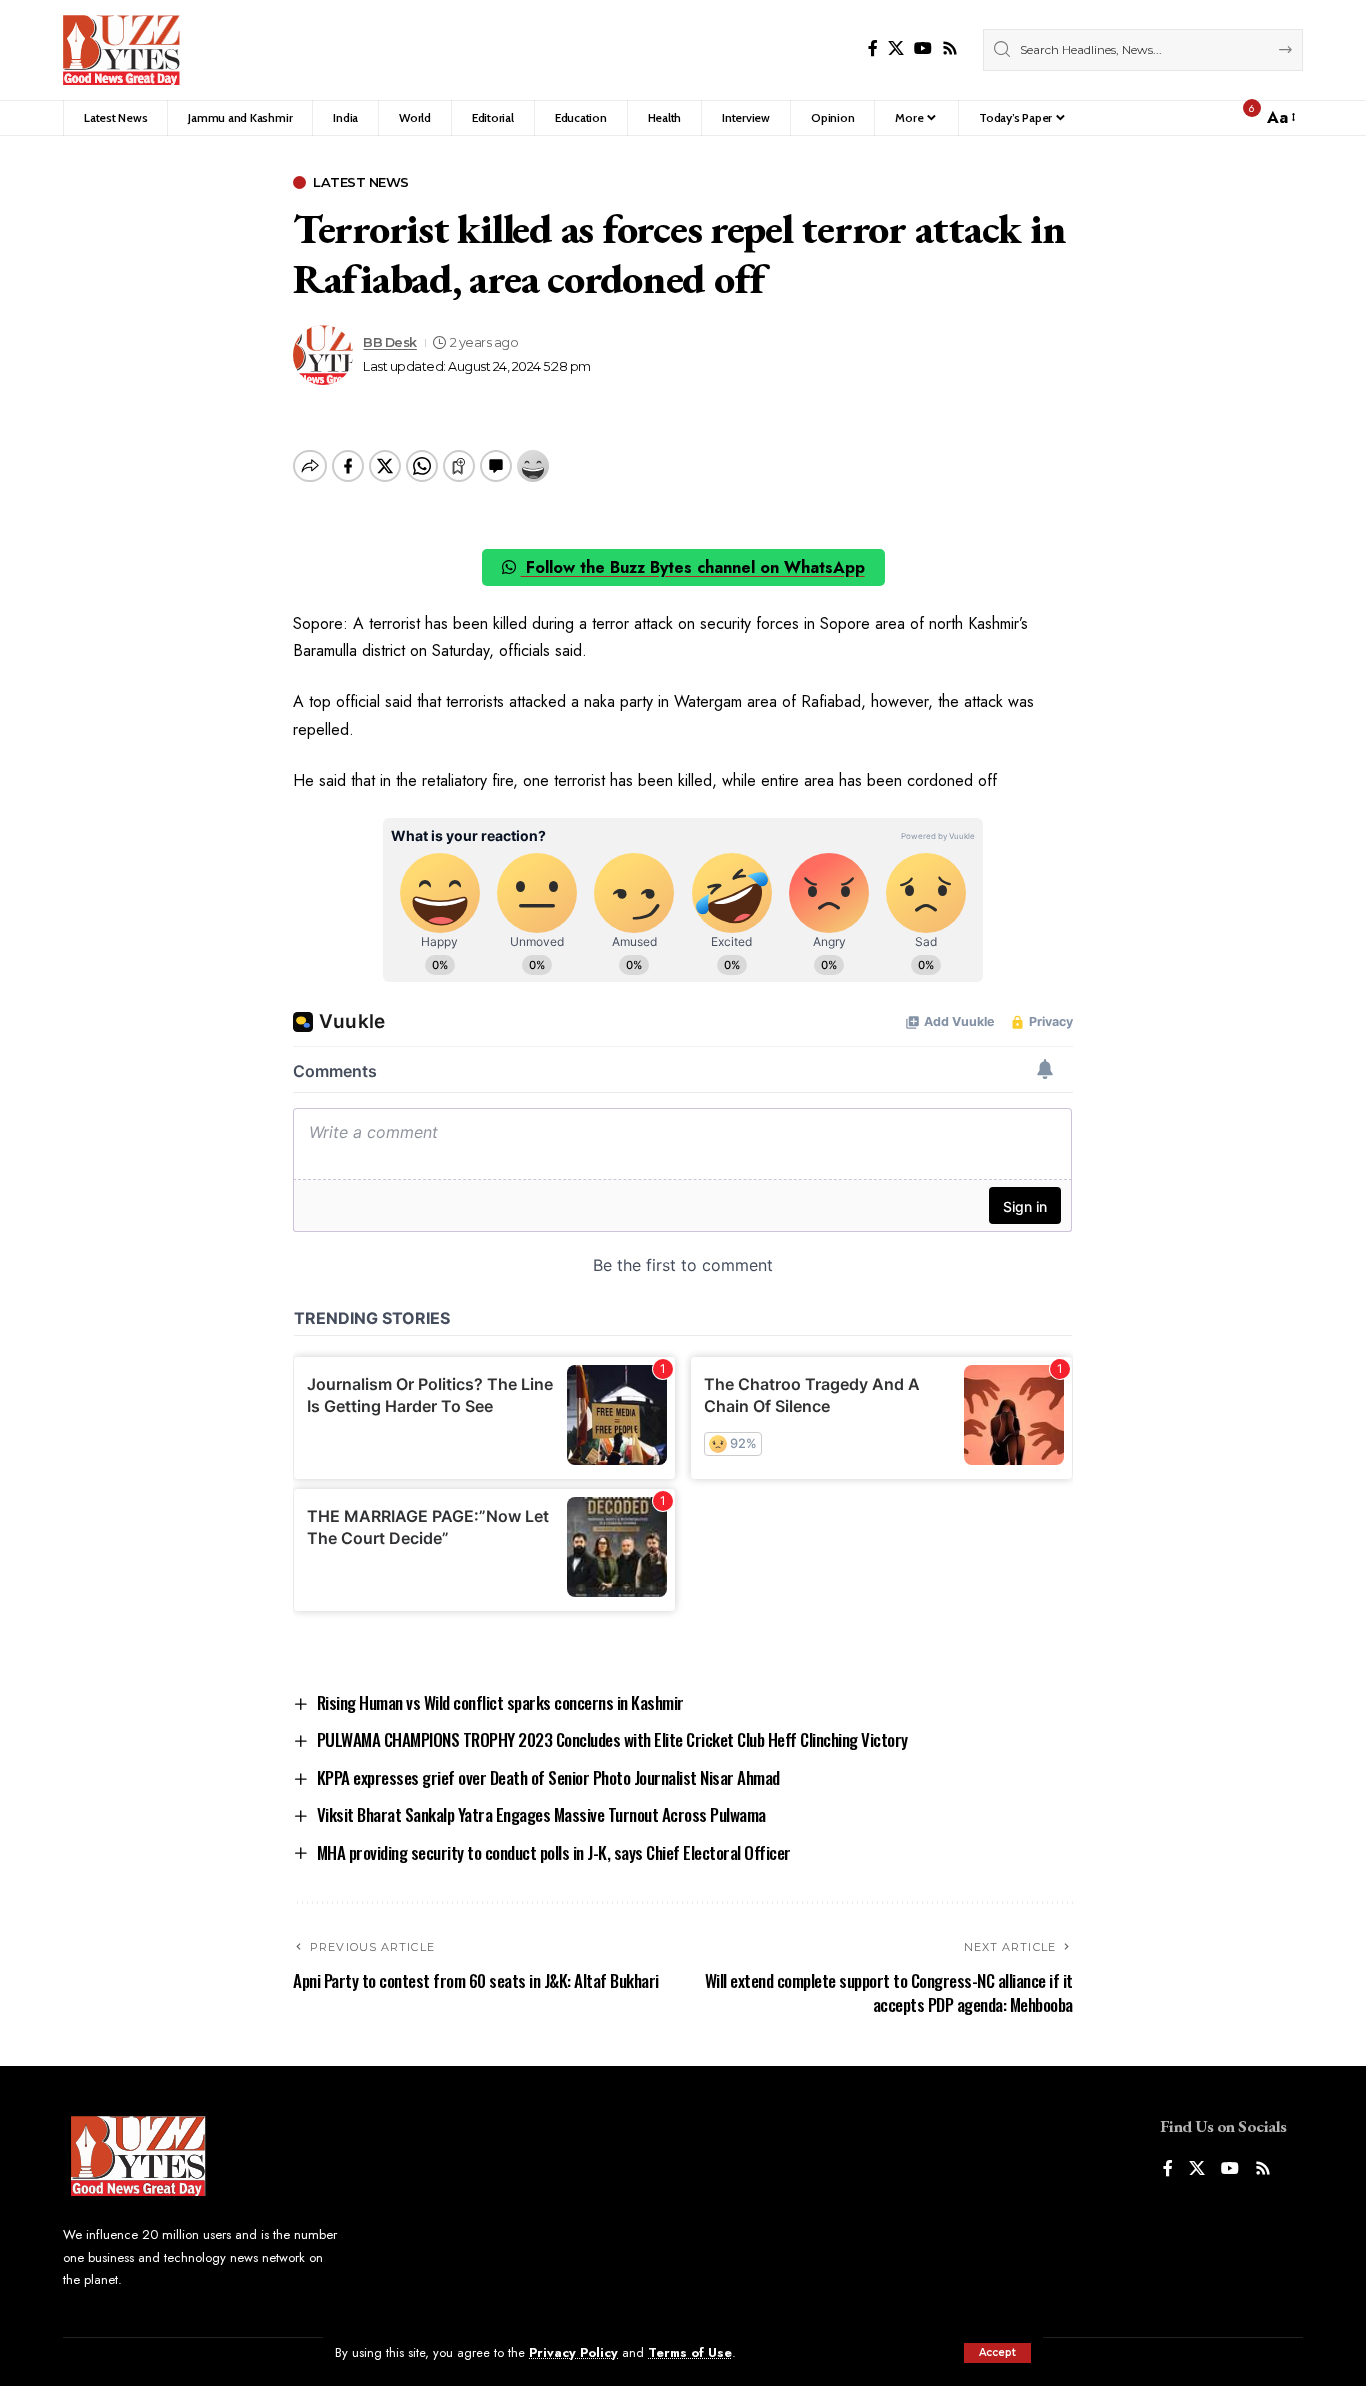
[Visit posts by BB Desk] (323, 355)
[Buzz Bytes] (121, 50)
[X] (896, 48)
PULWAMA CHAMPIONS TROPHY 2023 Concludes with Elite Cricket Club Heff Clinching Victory (612, 1739)
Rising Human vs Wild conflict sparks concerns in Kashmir (500, 1702)
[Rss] (950, 48)
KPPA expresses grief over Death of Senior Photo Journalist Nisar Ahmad (548, 1777)
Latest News (361, 182)
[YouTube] (923, 48)
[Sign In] (1204, 118)
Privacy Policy (573, 2352)
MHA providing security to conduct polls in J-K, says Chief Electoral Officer (554, 1852)
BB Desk (390, 342)
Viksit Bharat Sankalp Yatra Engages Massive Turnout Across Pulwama (541, 1814)
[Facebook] (873, 48)
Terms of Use (690, 2352)
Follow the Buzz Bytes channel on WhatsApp (693, 567)
